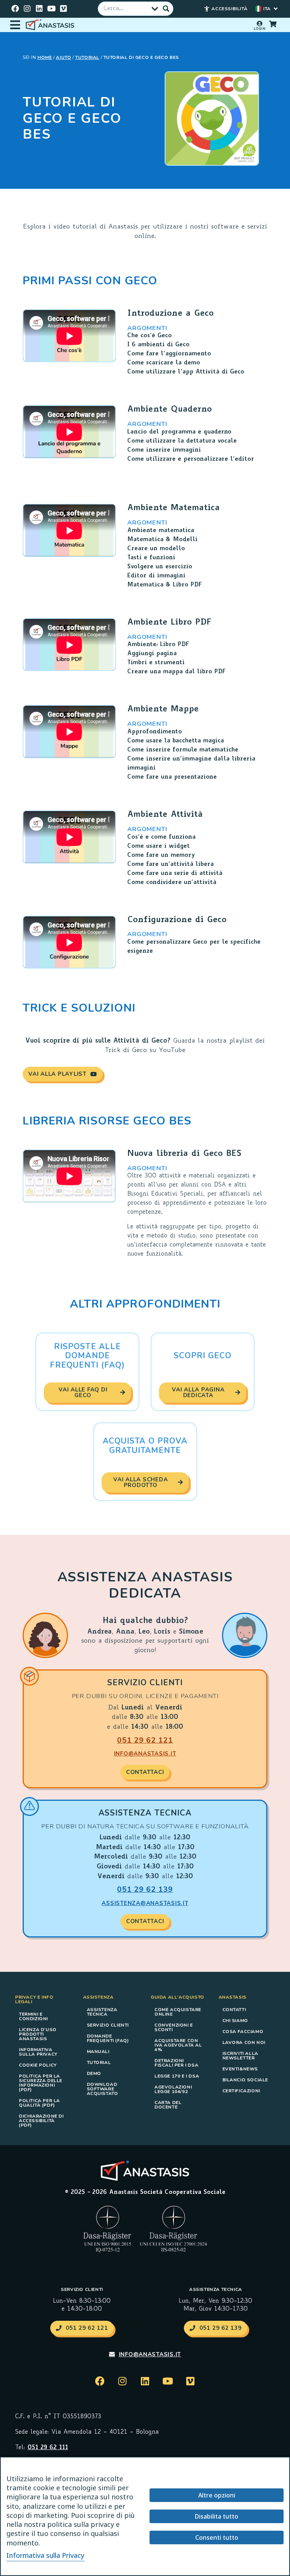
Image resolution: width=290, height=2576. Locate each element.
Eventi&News (240, 2069)
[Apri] (15, 25)
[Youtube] (51, 9)
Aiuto (63, 57)
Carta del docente (168, 2105)
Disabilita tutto (217, 2516)
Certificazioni (241, 2091)
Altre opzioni (217, 2495)
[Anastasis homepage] (51, 25)
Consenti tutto (217, 2537)
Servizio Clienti (108, 2025)
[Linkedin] (39, 9)
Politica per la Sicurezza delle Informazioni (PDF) (41, 2083)
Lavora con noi (244, 2042)
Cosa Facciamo (243, 2031)
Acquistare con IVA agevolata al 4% (178, 2045)
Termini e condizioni (33, 2016)
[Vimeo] (63, 9)
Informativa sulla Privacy (38, 2052)
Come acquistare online (178, 2012)
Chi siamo (235, 2021)
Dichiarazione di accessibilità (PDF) (41, 2121)
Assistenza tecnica (102, 2012)
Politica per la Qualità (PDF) (39, 2103)
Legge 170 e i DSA (177, 2076)
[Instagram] (27, 9)
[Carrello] (273, 24)
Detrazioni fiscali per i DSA (176, 2063)
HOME (45, 57)
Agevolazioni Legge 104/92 (173, 2089)
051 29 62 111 (48, 2448)
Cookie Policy (38, 2065)
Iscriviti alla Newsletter (240, 2056)
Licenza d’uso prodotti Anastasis (38, 2034)
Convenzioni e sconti (174, 2027)
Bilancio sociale (245, 2080)
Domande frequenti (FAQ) (108, 2038)
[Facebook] (15, 9)
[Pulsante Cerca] (166, 9)
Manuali (98, 2052)
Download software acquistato (103, 2089)
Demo (94, 2073)
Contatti (234, 2010)
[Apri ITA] (276, 9)
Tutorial (87, 57)
